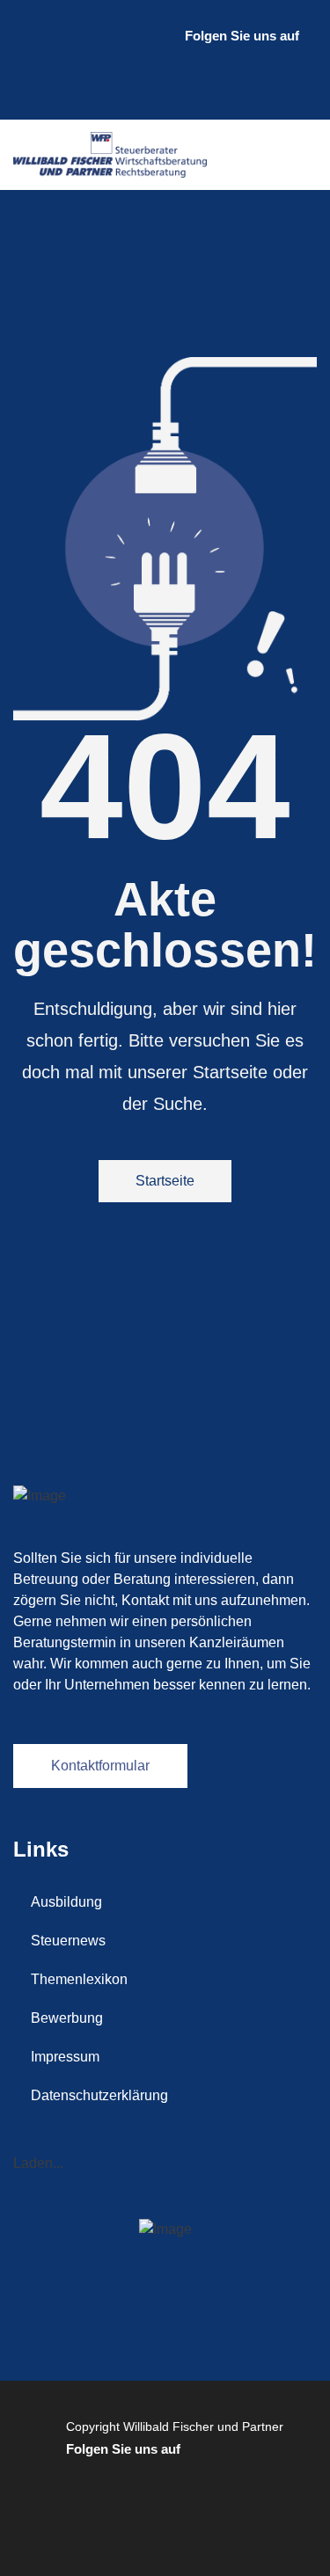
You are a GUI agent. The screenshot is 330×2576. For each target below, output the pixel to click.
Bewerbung (67, 2018)
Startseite (165, 1181)
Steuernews (68, 1941)
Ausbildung (66, 1902)
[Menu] (299, 155)
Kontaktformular (100, 1766)
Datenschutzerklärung (99, 2095)
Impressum (65, 2057)
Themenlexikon (79, 1979)
